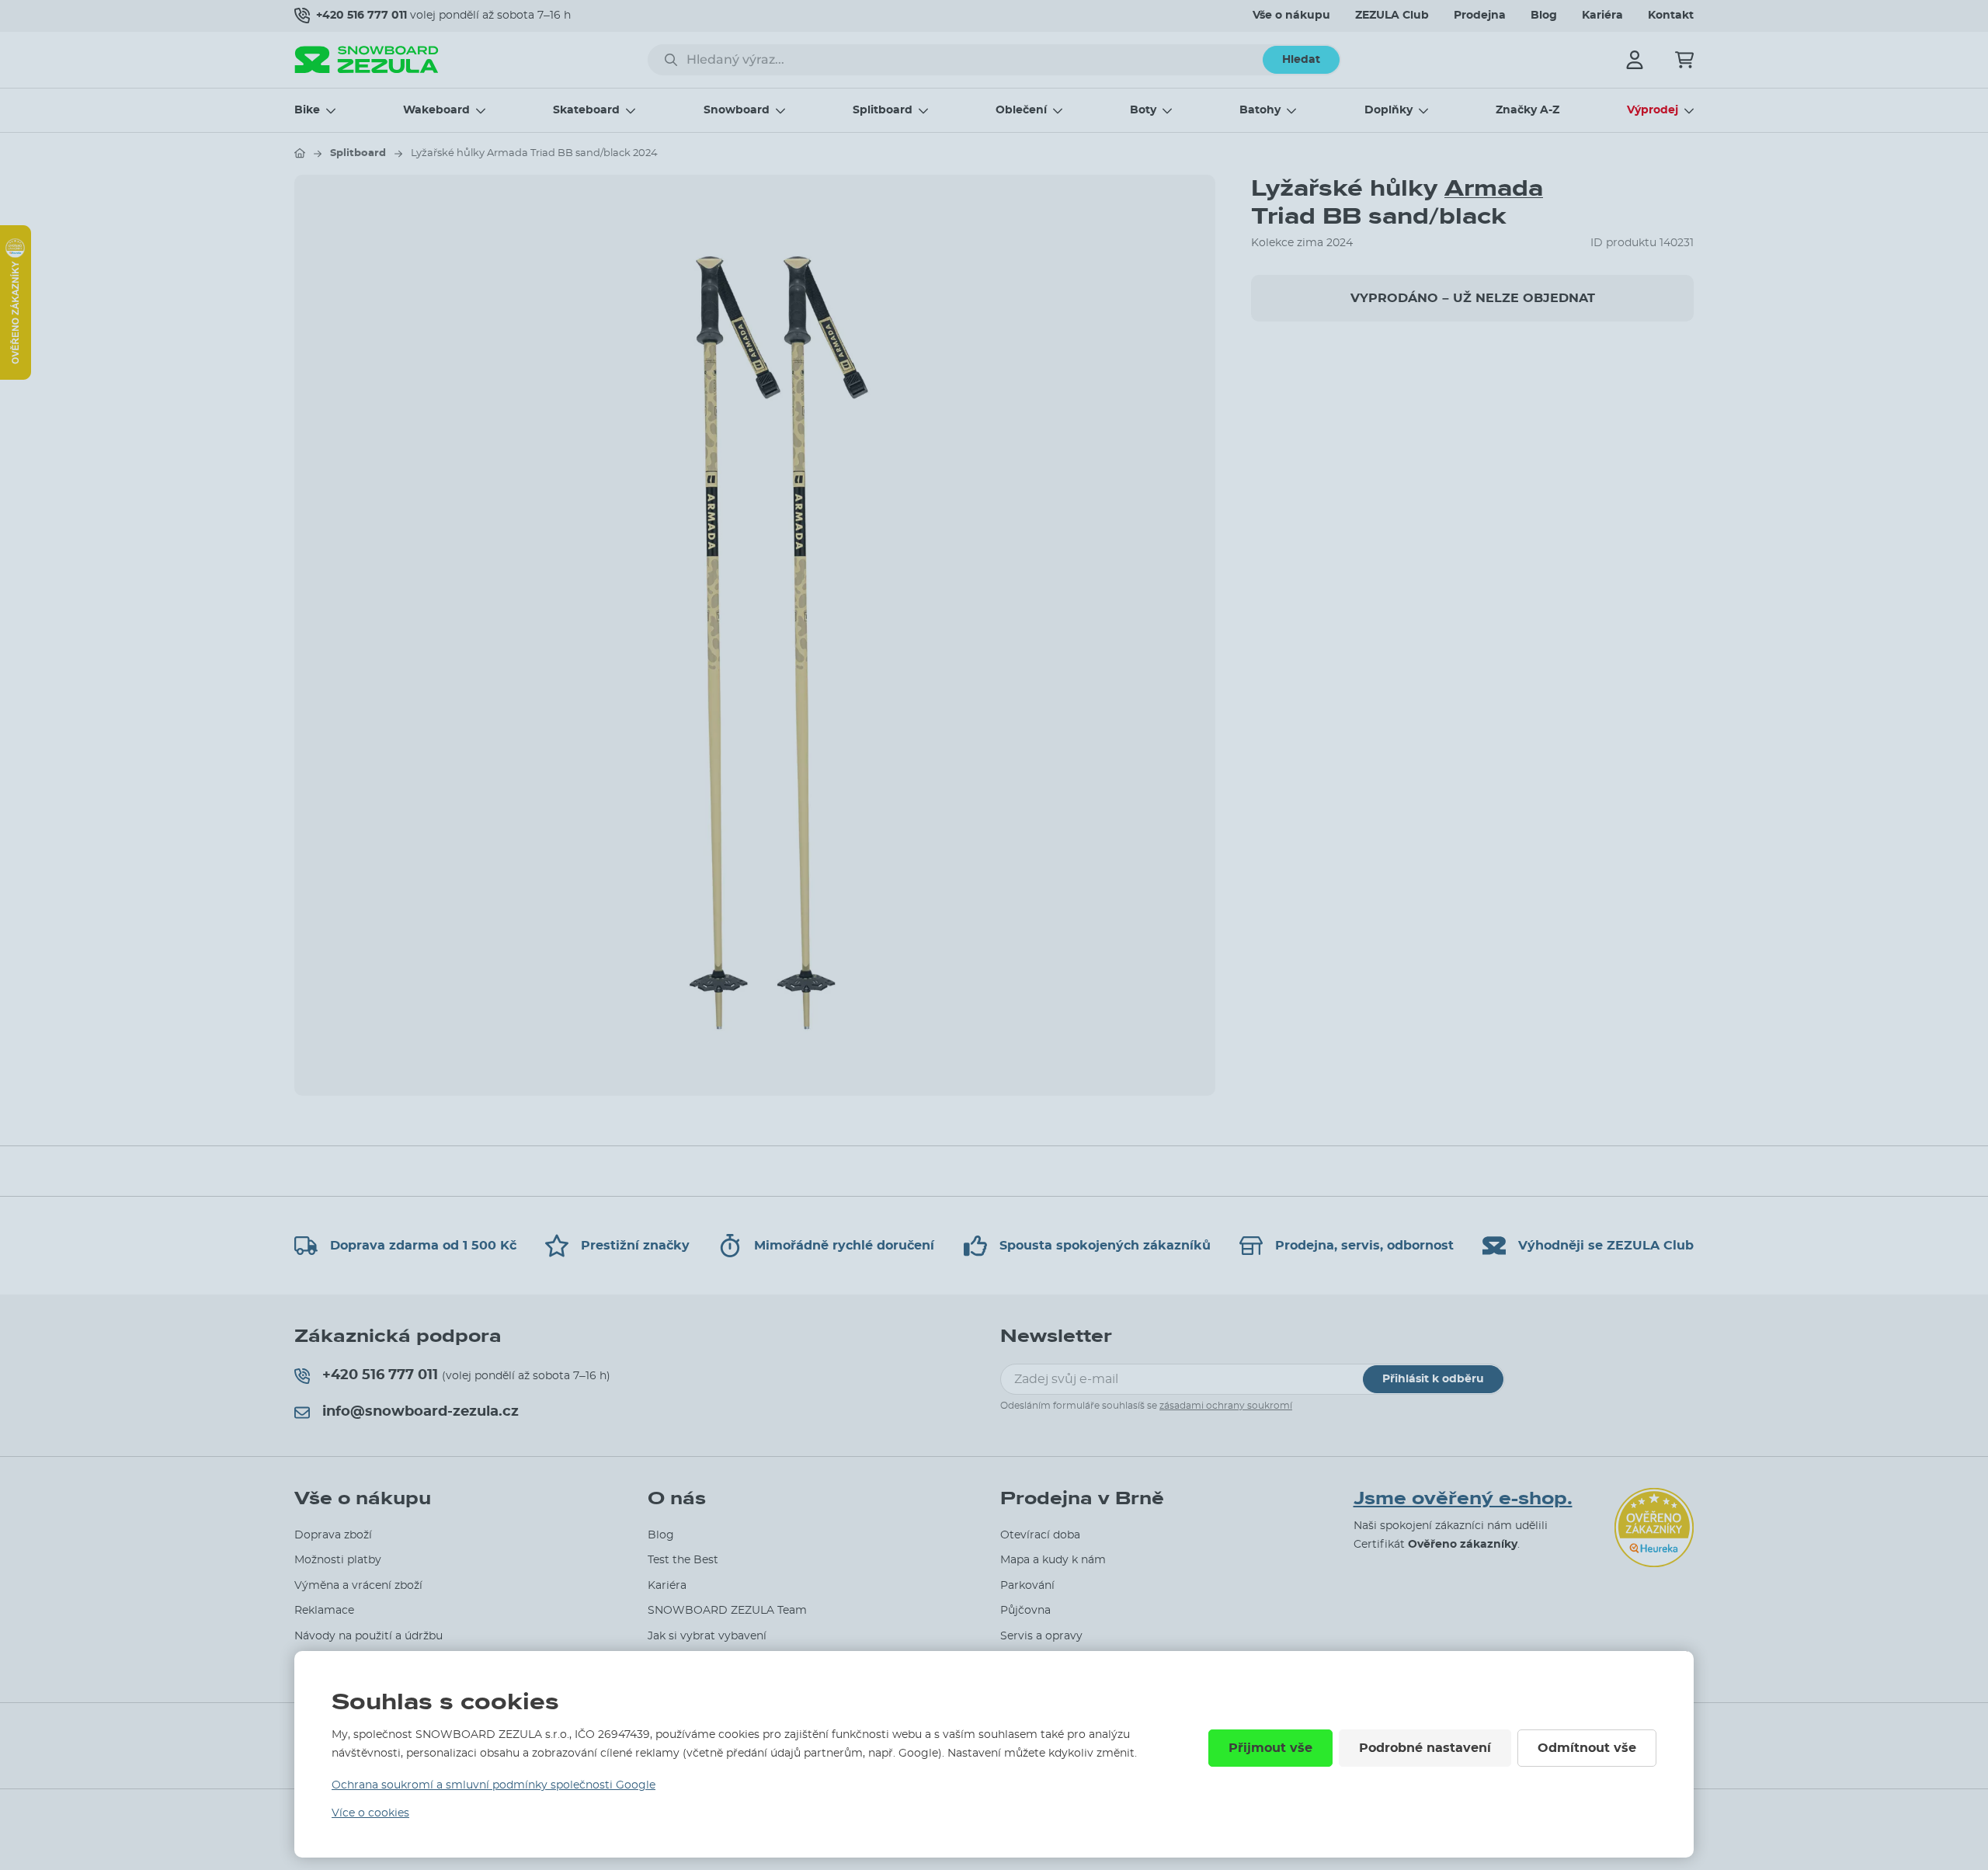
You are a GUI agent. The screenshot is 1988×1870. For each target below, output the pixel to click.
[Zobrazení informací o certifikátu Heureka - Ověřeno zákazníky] (16, 376)
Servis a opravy (1041, 1636)
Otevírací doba (1040, 1535)
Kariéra (1602, 16)
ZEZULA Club (1392, 16)
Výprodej (1653, 110)
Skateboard (586, 110)
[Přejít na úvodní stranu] (300, 153)
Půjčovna (1025, 1611)
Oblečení (1021, 110)
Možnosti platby (338, 1560)
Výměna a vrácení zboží (358, 1586)
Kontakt (1671, 16)
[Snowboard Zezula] (367, 59)
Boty (1143, 110)
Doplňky (1388, 110)
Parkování (1027, 1586)
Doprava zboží (333, 1535)
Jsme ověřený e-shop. (1463, 1499)
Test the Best (683, 1560)
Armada (1494, 188)
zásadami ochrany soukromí (1226, 1406)
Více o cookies (370, 1813)
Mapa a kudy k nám (1053, 1560)
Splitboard (883, 110)
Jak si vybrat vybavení (707, 1636)
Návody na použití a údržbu (368, 1636)
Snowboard (737, 110)
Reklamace (324, 1611)
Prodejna (1480, 16)
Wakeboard (436, 110)
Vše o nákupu (1291, 16)
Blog (1544, 16)
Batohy (1260, 110)
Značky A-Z (1527, 110)
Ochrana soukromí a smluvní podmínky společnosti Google (494, 1785)
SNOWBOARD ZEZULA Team (727, 1611)
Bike (307, 110)
